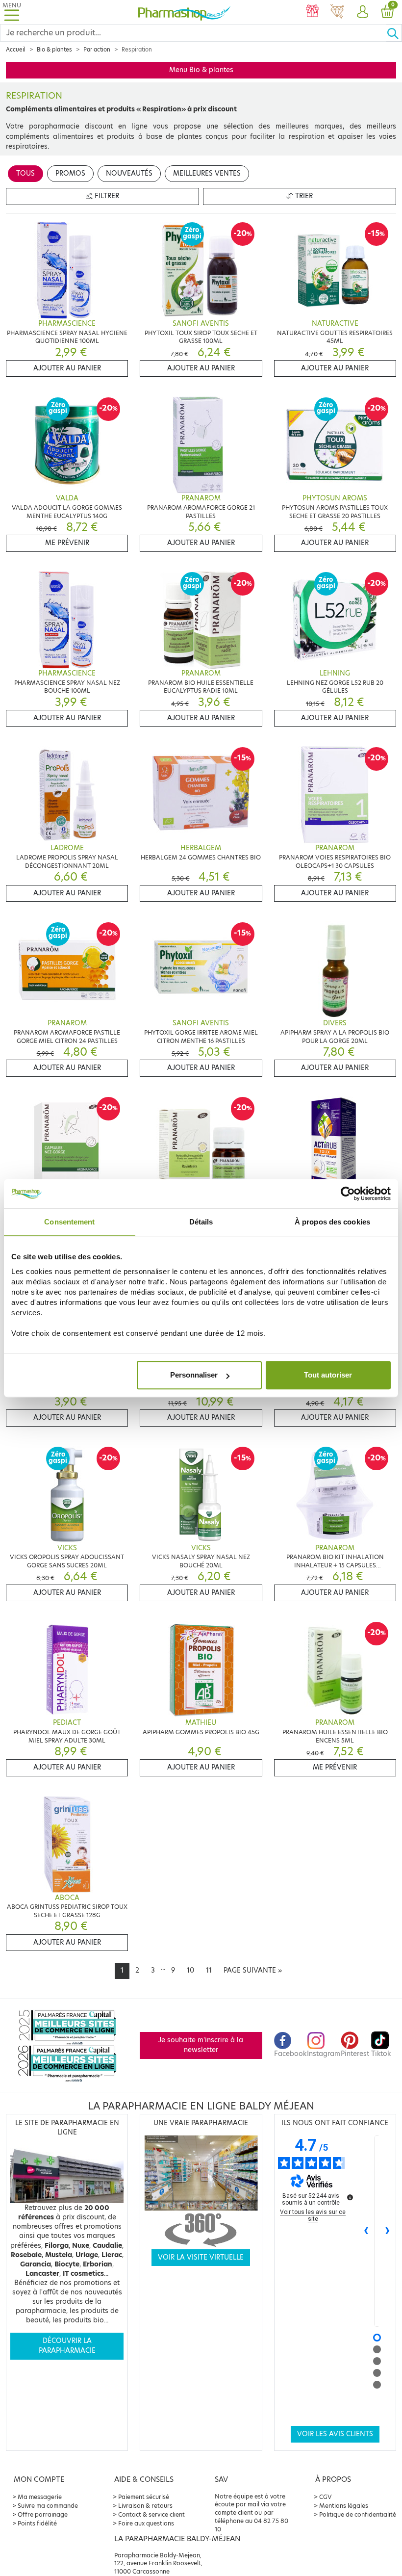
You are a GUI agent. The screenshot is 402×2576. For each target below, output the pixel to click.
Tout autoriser (328, 1375)
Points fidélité (37, 2523)
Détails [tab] (201, 1222)
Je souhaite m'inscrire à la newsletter (201, 2045)
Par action (97, 50)
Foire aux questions (146, 2523)
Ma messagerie (40, 2497)
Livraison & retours (145, 2506)
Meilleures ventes (207, 173)
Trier (303, 196)
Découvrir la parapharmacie (67, 2346)
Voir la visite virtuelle (201, 2257)
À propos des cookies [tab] (332, 1222)
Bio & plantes (54, 50)
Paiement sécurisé (144, 2497)
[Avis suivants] (388, 2231)
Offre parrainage (43, 2514)
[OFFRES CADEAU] (312, 12)
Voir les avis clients (335, 2434)
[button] (362, 12)
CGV (326, 2497)
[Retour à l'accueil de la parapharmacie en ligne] (184, 12)
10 (190, 1970)
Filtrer (106, 196)
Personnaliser (194, 1375)
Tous (25, 173)
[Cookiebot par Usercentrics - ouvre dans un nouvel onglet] (348, 1194)
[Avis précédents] (366, 2231)
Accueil (16, 50)
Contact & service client (151, 2514)
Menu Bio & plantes (201, 70)
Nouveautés (129, 173)
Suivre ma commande (48, 2506)
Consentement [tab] (69, 1222)
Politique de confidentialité (358, 2514)
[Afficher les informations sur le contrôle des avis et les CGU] (350, 2197)
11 (209, 1970)
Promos (70, 173)
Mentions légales (344, 2506)
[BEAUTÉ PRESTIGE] (337, 12)
